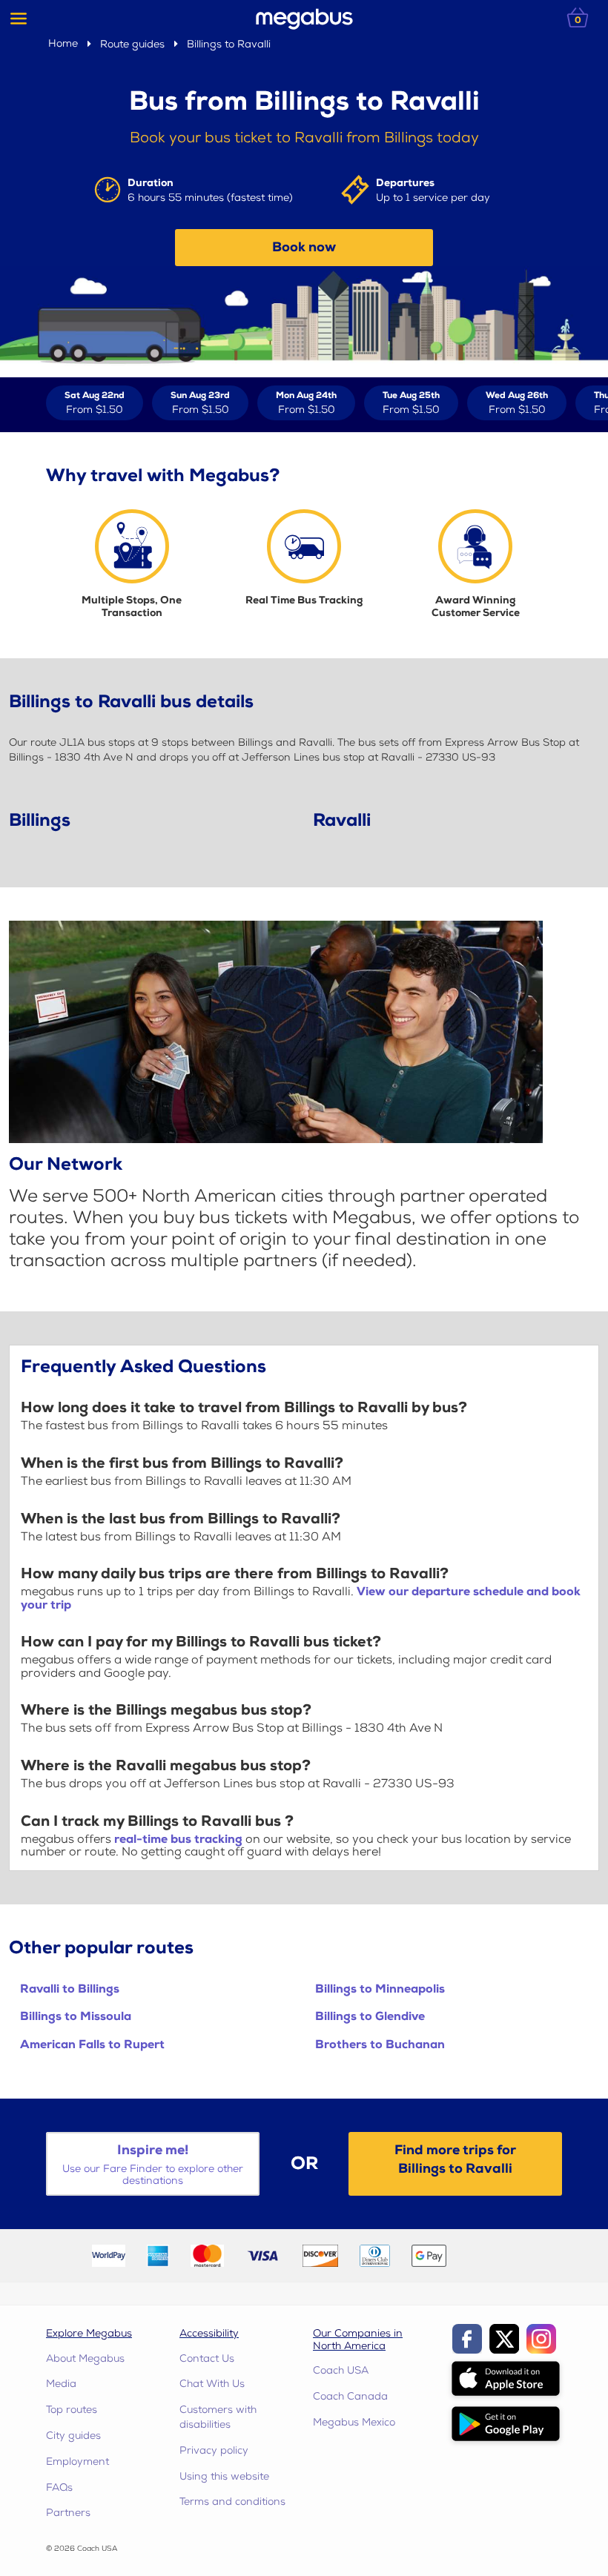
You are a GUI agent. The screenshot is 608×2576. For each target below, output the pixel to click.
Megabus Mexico (354, 2422)
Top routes (72, 2410)
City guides (73, 2436)
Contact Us (207, 2358)
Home (63, 43)
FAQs (59, 2487)
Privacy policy (214, 2450)
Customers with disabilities (218, 2417)
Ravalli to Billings (70, 1989)
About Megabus (85, 2358)
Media (61, 2384)
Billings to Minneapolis (380, 1989)
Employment (77, 2461)
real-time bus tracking (178, 1840)
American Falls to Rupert (92, 2045)
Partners (68, 2513)
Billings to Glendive (370, 2017)
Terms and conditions (232, 2501)
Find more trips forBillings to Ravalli (455, 2159)
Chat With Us (212, 2384)
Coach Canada (350, 2396)
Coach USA (341, 2370)
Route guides (132, 44)
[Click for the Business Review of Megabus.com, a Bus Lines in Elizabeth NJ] (492, 2255)
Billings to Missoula (76, 2017)
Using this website (224, 2476)
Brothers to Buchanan (380, 2045)
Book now (304, 247)
